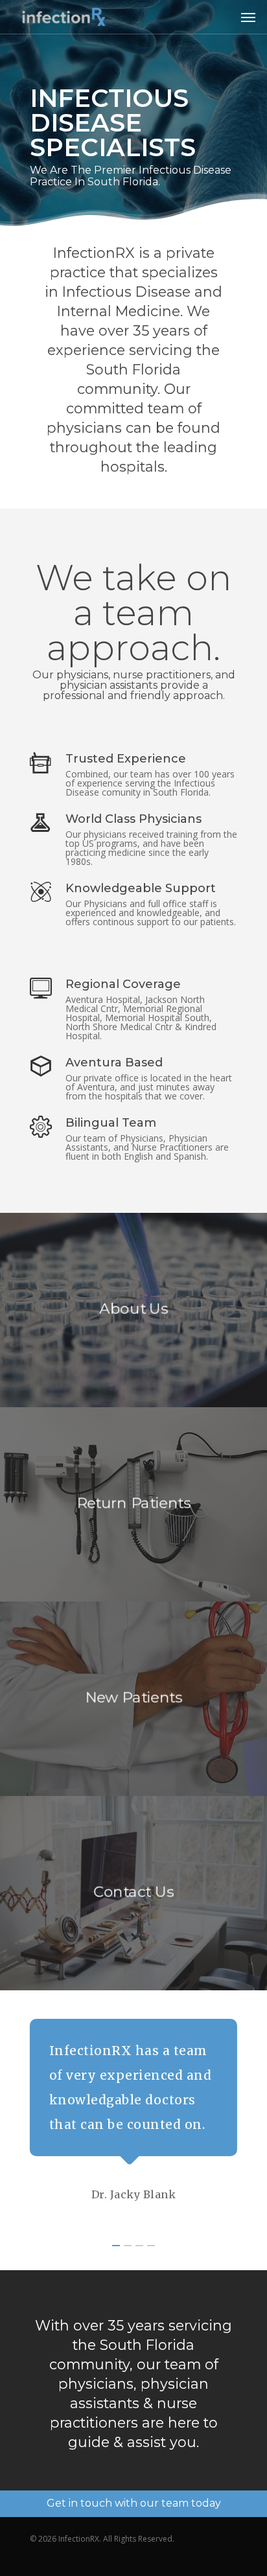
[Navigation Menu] (248, 17)
